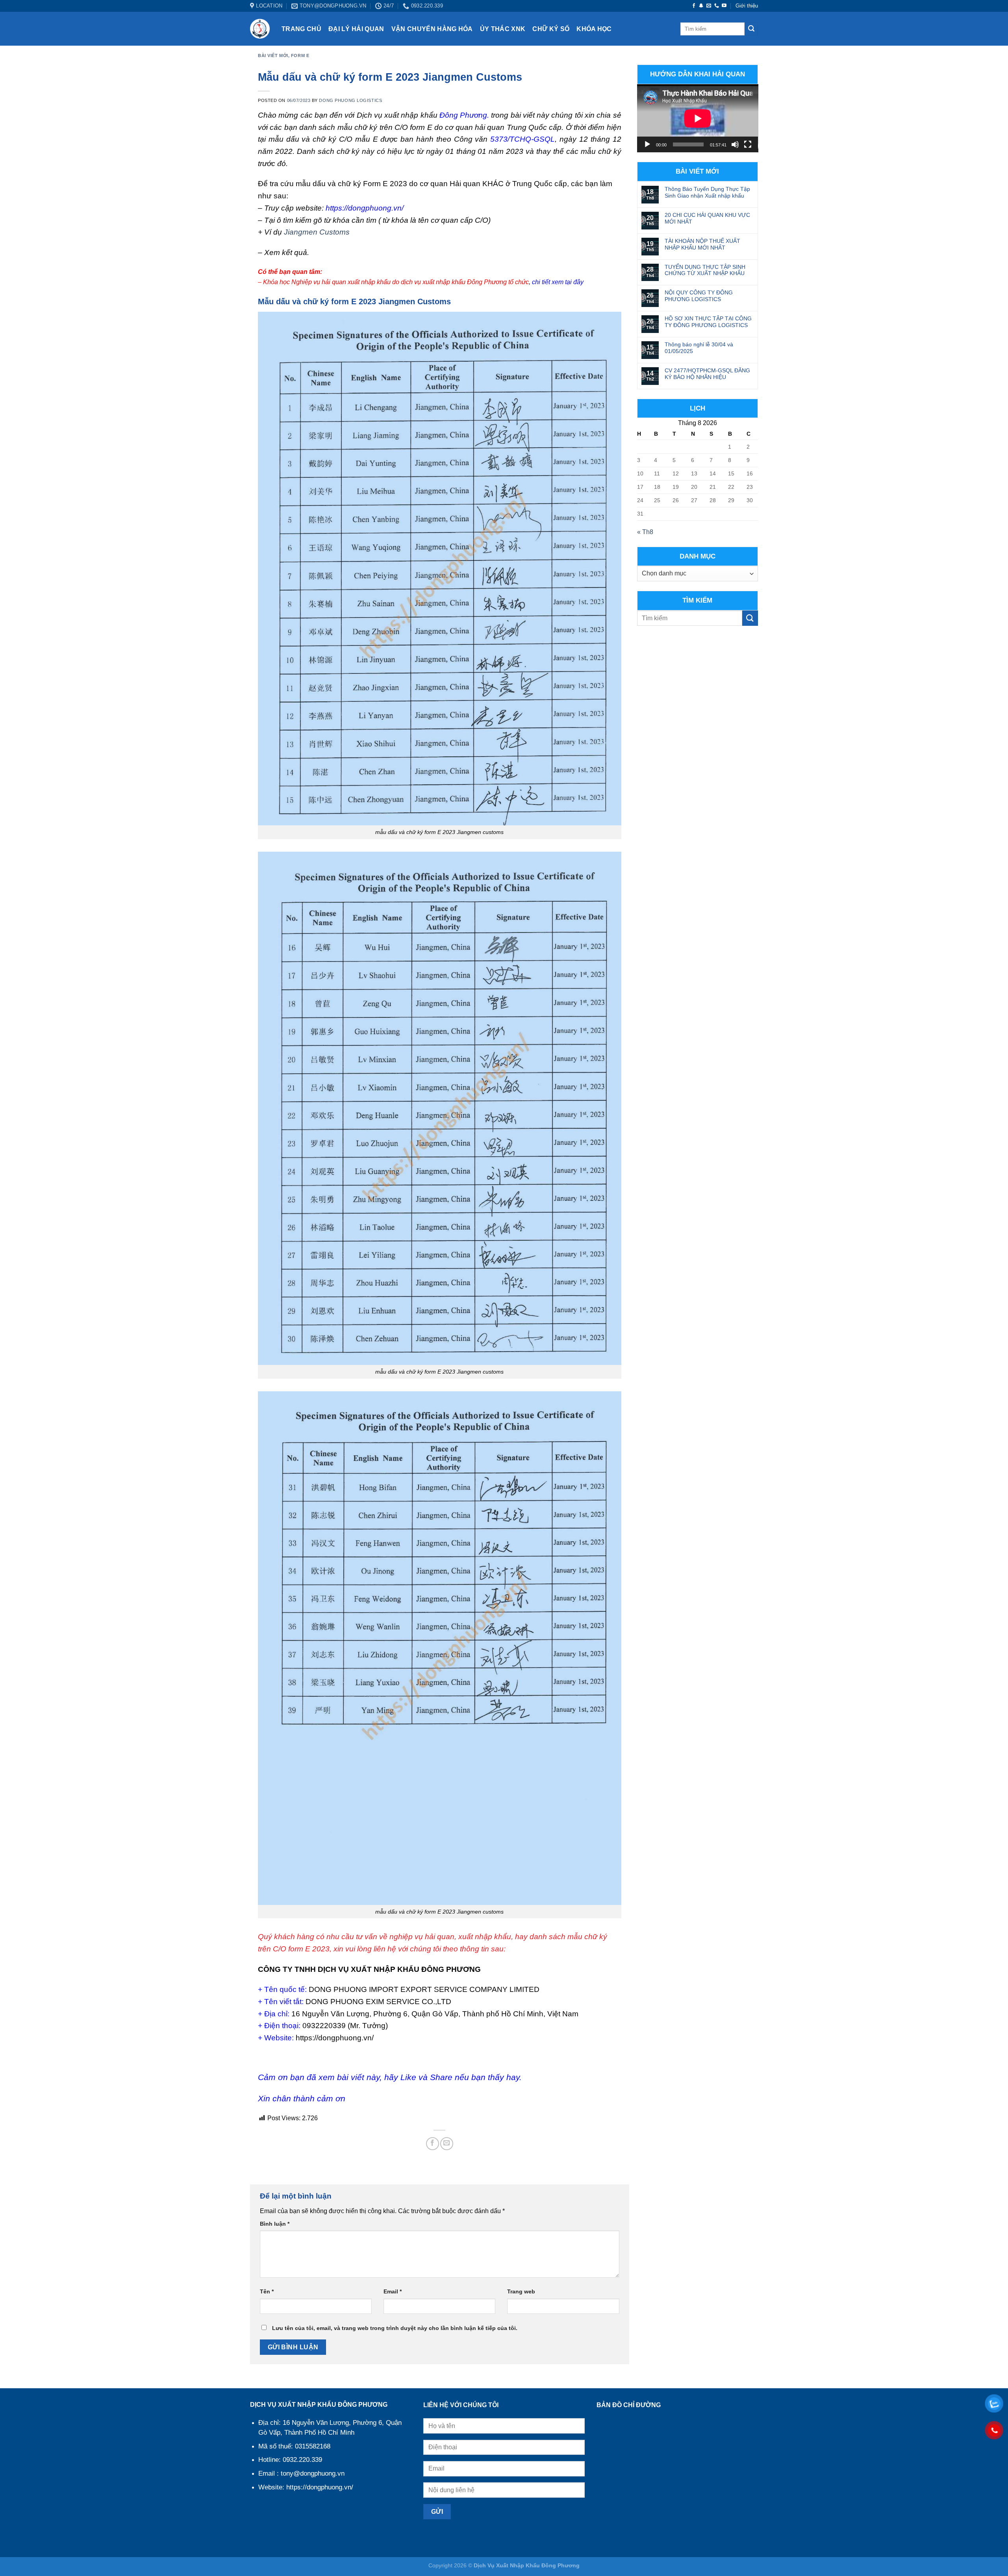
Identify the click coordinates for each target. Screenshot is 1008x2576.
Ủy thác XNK (503, 29)
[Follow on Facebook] (694, 6)
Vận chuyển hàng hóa (432, 29)
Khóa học (594, 29)
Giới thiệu (747, 6)
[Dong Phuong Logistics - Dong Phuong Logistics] (260, 29)
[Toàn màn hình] (748, 144)
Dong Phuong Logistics (350, 100)
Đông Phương (463, 115)
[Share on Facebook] (433, 2144)
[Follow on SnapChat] (701, 6)
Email (393, 2291)
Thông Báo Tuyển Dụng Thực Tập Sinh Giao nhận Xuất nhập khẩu (707, 192)
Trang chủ (301, 29)
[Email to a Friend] (447, 2144)
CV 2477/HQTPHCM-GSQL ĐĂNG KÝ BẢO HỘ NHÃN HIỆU (707, 374)
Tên (267, 2291)
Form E (300, 55)
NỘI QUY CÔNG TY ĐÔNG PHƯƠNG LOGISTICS (699, 296)
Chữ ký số (551, 29)
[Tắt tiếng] (735, 144)
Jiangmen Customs (317, 232)
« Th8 (645, 532)
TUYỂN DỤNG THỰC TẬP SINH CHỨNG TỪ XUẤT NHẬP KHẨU (705, 270)
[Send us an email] (709, 6)
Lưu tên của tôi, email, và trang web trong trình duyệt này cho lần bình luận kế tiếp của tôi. (395, 2328)
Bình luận (275, 2224)
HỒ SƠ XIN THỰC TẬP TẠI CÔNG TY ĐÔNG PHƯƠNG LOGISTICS (708, 322)
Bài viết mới (273, 55)
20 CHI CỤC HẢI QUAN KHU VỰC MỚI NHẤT (707, 218)
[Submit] (751, 29)
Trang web (521, 2291)
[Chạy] (647, 144)
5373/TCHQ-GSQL (523, 139)
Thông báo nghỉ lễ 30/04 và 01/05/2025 (699, 348)
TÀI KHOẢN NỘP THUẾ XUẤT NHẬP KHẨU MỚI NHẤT (702, 244)
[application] (698, 118)
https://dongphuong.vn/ (367, 208)
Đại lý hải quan (356, 29)
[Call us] (717, 6)
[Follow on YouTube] (724, 6)
